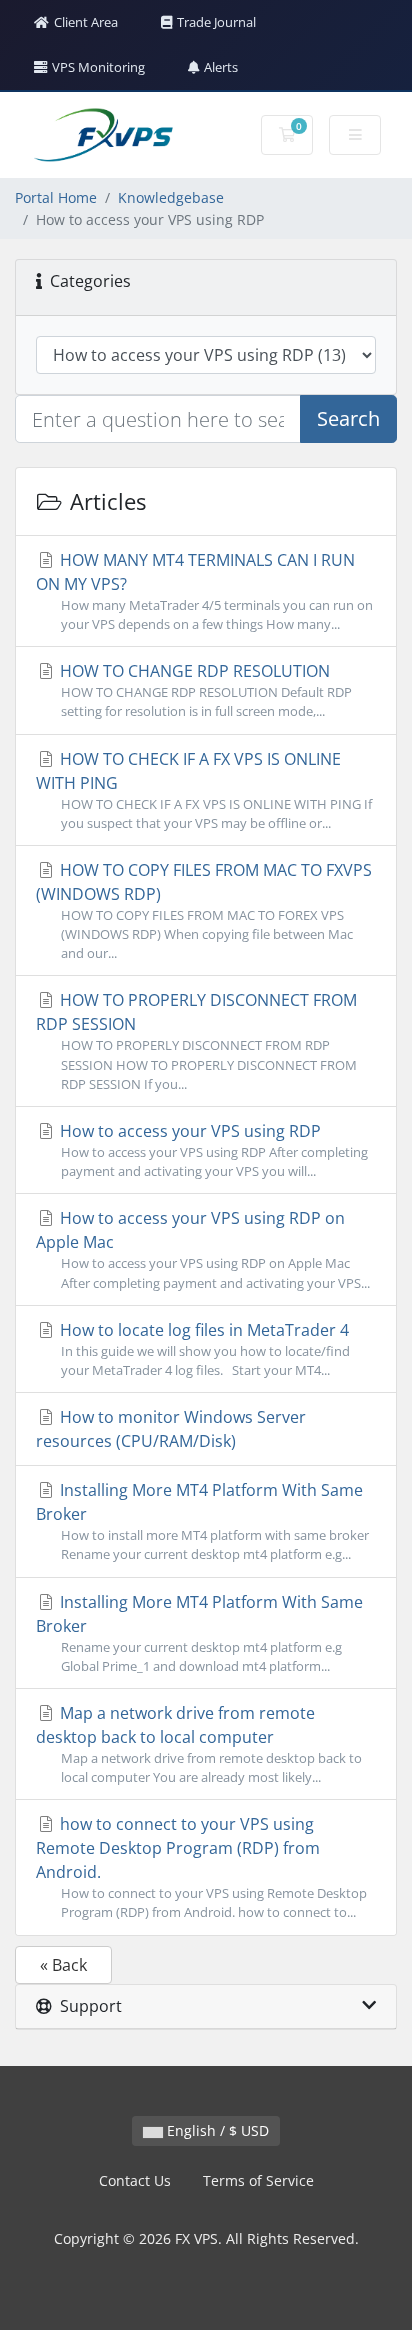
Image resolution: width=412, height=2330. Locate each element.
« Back (63, 1965)
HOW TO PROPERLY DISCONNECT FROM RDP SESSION (196, 1040)
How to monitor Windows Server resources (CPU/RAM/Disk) (171, 1429)
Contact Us (135, 2180)
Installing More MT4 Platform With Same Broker (202, 1521)
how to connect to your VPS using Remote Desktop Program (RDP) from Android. (201, 1867)
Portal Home (56, 197)
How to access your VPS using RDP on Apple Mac (203, 1249)
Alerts (221, 67)
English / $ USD (216, 2130)
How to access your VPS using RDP (212, 1150)
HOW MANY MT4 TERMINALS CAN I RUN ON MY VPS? (204, 591)
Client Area (86, 22)
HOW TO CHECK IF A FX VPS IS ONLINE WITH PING (204, 790)
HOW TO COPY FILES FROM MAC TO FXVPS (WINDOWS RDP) (204, 910)
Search (348, 418)
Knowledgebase (171, 197)
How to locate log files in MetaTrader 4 (203, 1349)
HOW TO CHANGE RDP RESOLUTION (204, 690)
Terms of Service (258, 2180)
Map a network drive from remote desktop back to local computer (199, 1744)
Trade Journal (216, 22)
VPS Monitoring (98, 67)
